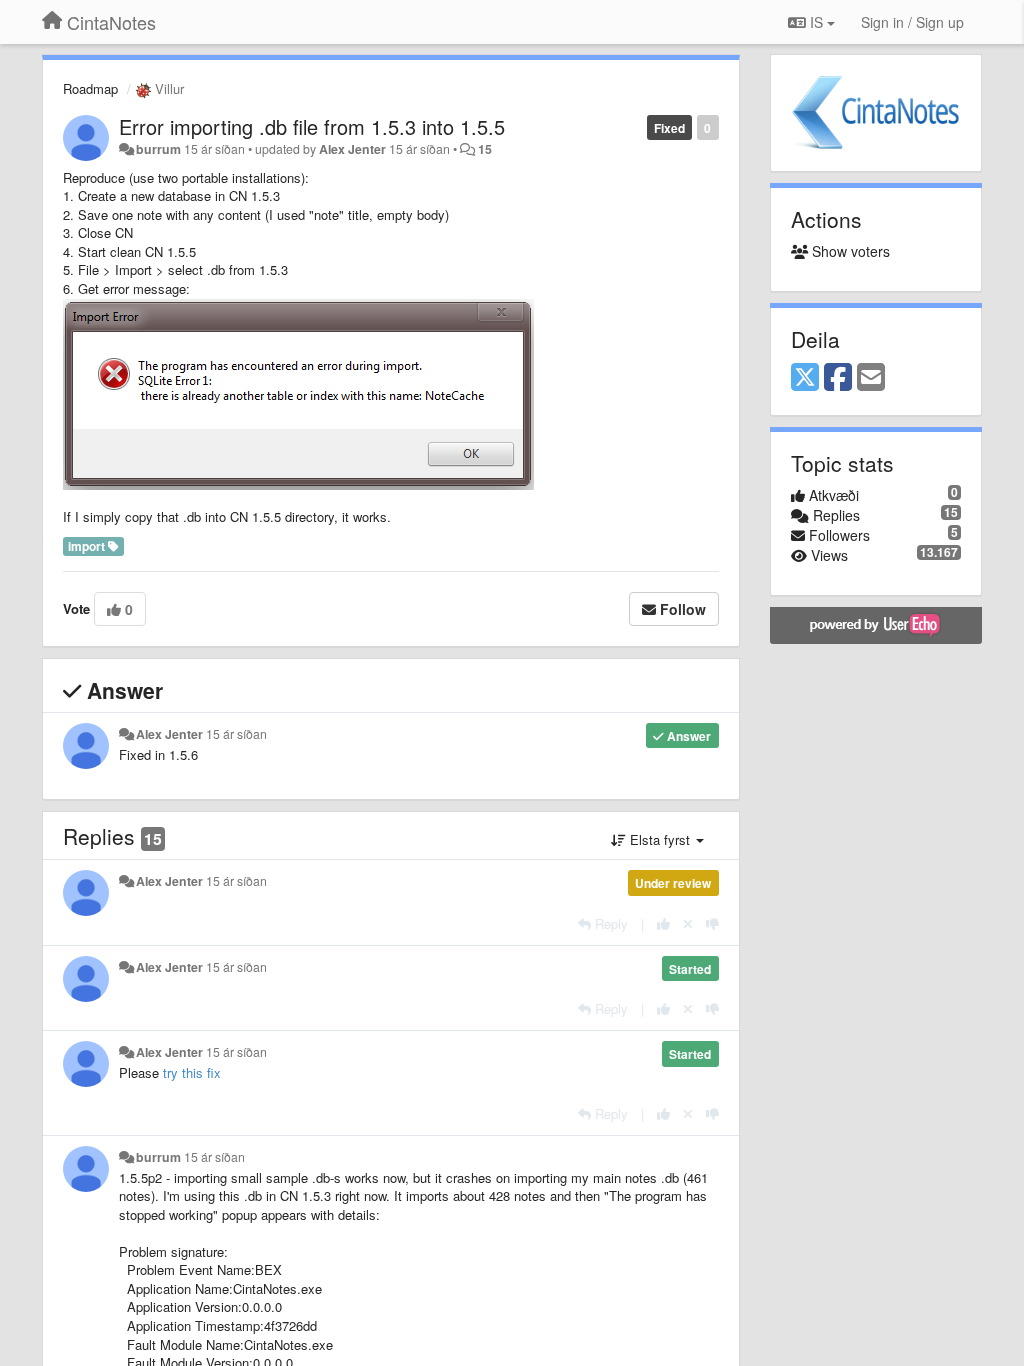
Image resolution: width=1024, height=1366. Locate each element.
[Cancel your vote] (688, 923)
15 (485, 149)
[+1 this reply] (663, 923)
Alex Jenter (352, 149)
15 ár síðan (236, 734)
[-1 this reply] (712, 923)
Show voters (849, 251)
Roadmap (90, 88)
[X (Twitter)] (805, 378)
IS (816, 22)
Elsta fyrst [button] (660, 839)
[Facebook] (838, 378)
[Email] (871, 378)
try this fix (192, 1072)
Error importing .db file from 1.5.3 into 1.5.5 (312, 126)
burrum (158, 149)
